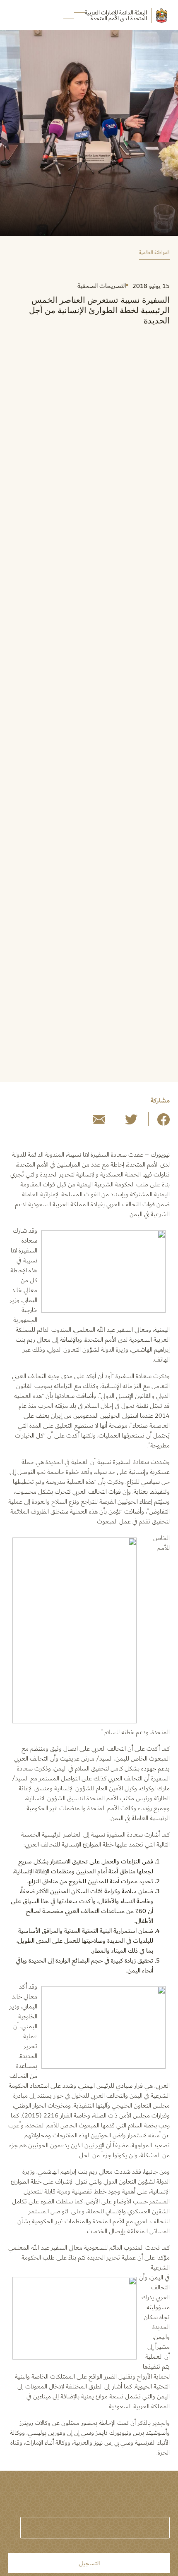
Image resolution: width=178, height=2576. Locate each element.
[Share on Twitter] (131, 1123)
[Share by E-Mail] (99, 1123)
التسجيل (89, 2563)
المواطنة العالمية (154, 253)
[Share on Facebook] (164, 1123)
